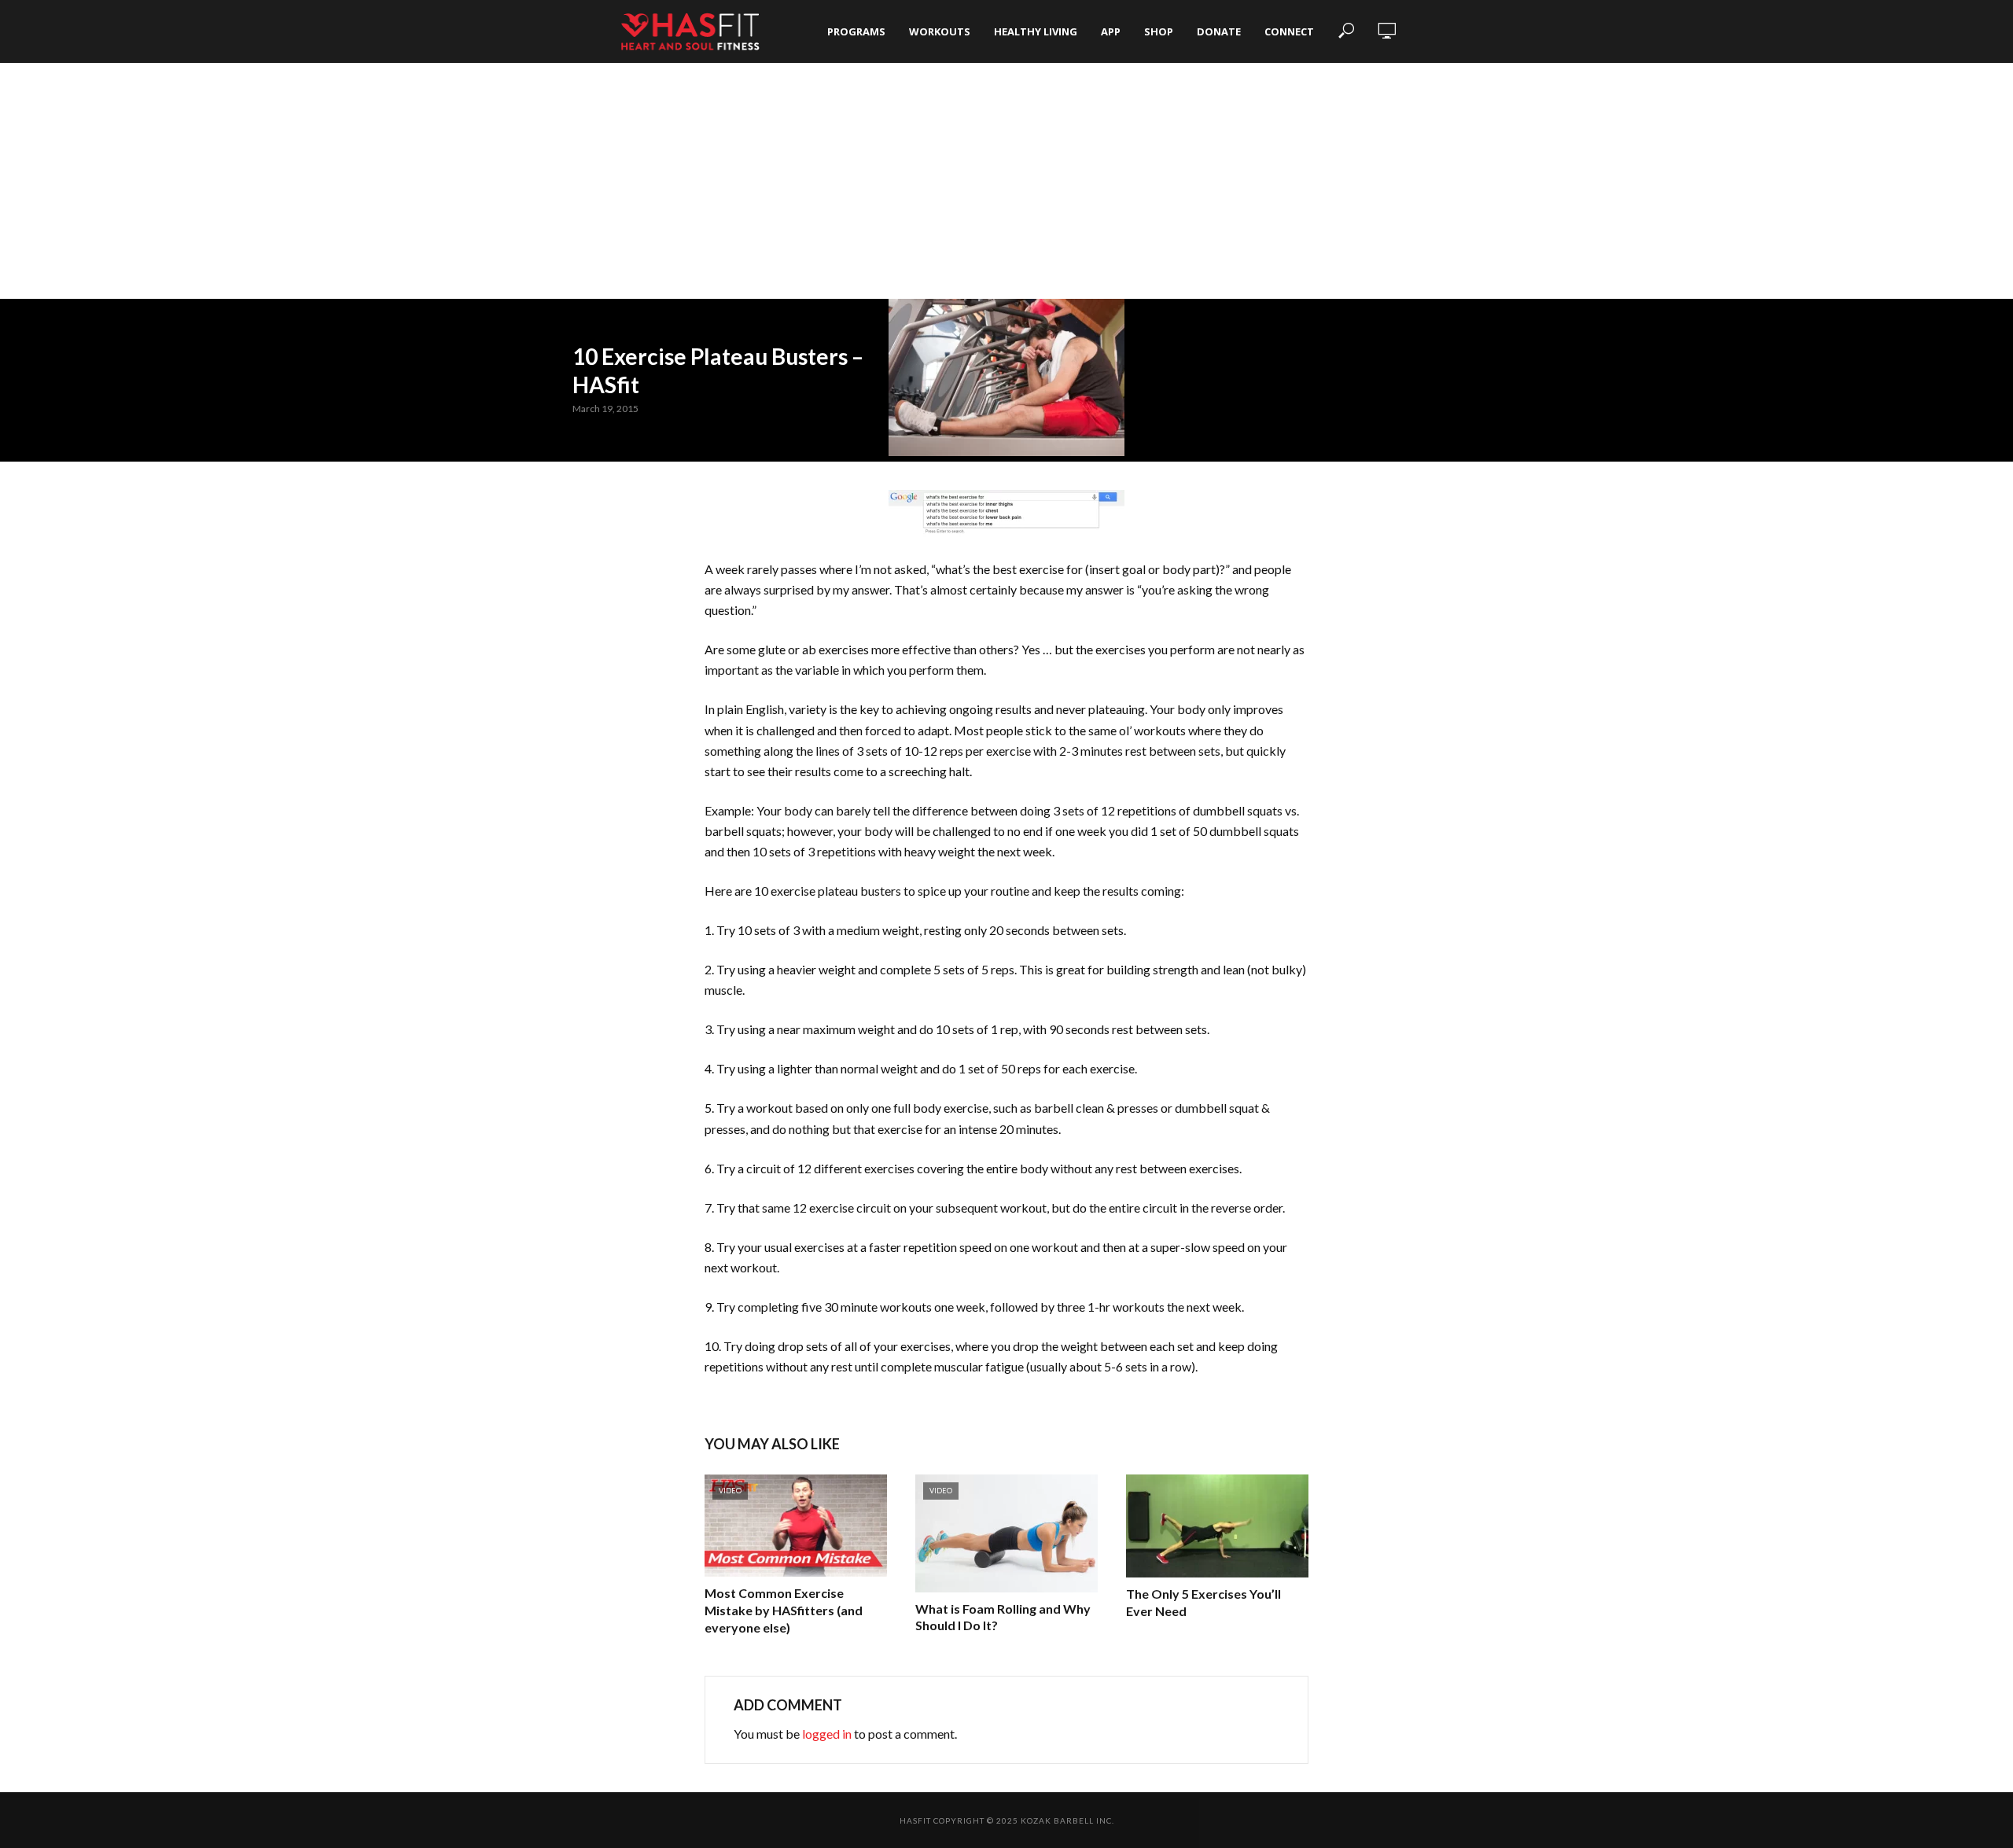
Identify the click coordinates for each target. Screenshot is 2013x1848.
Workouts (940, 31)
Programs (856, 31)
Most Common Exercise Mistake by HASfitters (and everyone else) (784, 1610)
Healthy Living (1036, 31)
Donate (1219, 31)
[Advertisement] (1006, 181)
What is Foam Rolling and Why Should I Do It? (1003, 1617)
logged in (827, 1734)
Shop (1159, 31)
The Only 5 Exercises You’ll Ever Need (1203, 1602)
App (1111, 31)
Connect (1289, 31)
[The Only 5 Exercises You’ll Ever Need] (1217, 1526)
